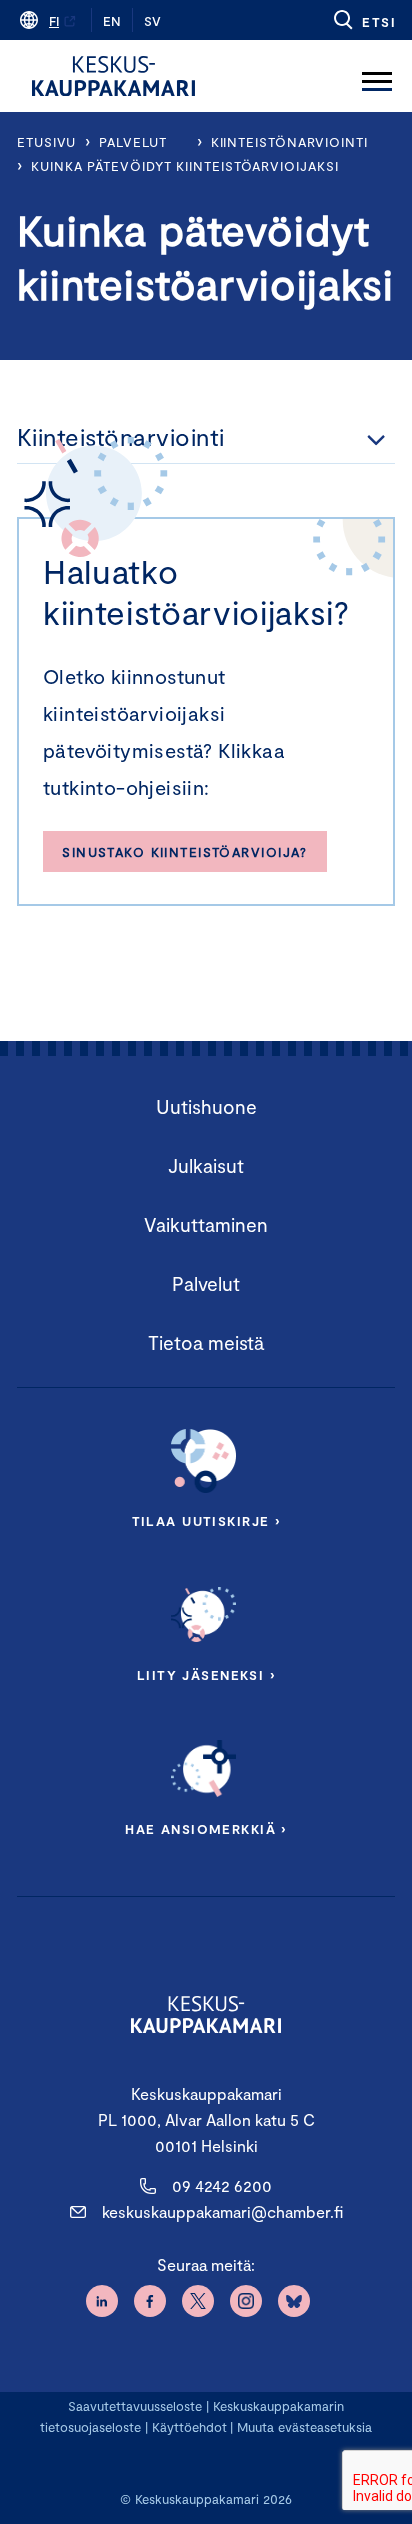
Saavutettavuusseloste (135, 2406)
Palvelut (132, 142)
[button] (363, 20)
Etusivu (46, 142)
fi (54, 21)
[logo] (113, 76)
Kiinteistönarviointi (289, 142)
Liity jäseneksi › (206, 1675)
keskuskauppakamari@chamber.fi (222, 2211)
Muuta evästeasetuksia (304, 2427)
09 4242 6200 (222, 2185)
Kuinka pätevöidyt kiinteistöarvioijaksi (185, 166)
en (112, 21)
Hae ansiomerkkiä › (206, 1829)
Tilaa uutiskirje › (206, 1521)
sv (152, 21)
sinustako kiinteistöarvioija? (184, 852)
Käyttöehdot (189, 2427)
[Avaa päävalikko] (377, 76)
